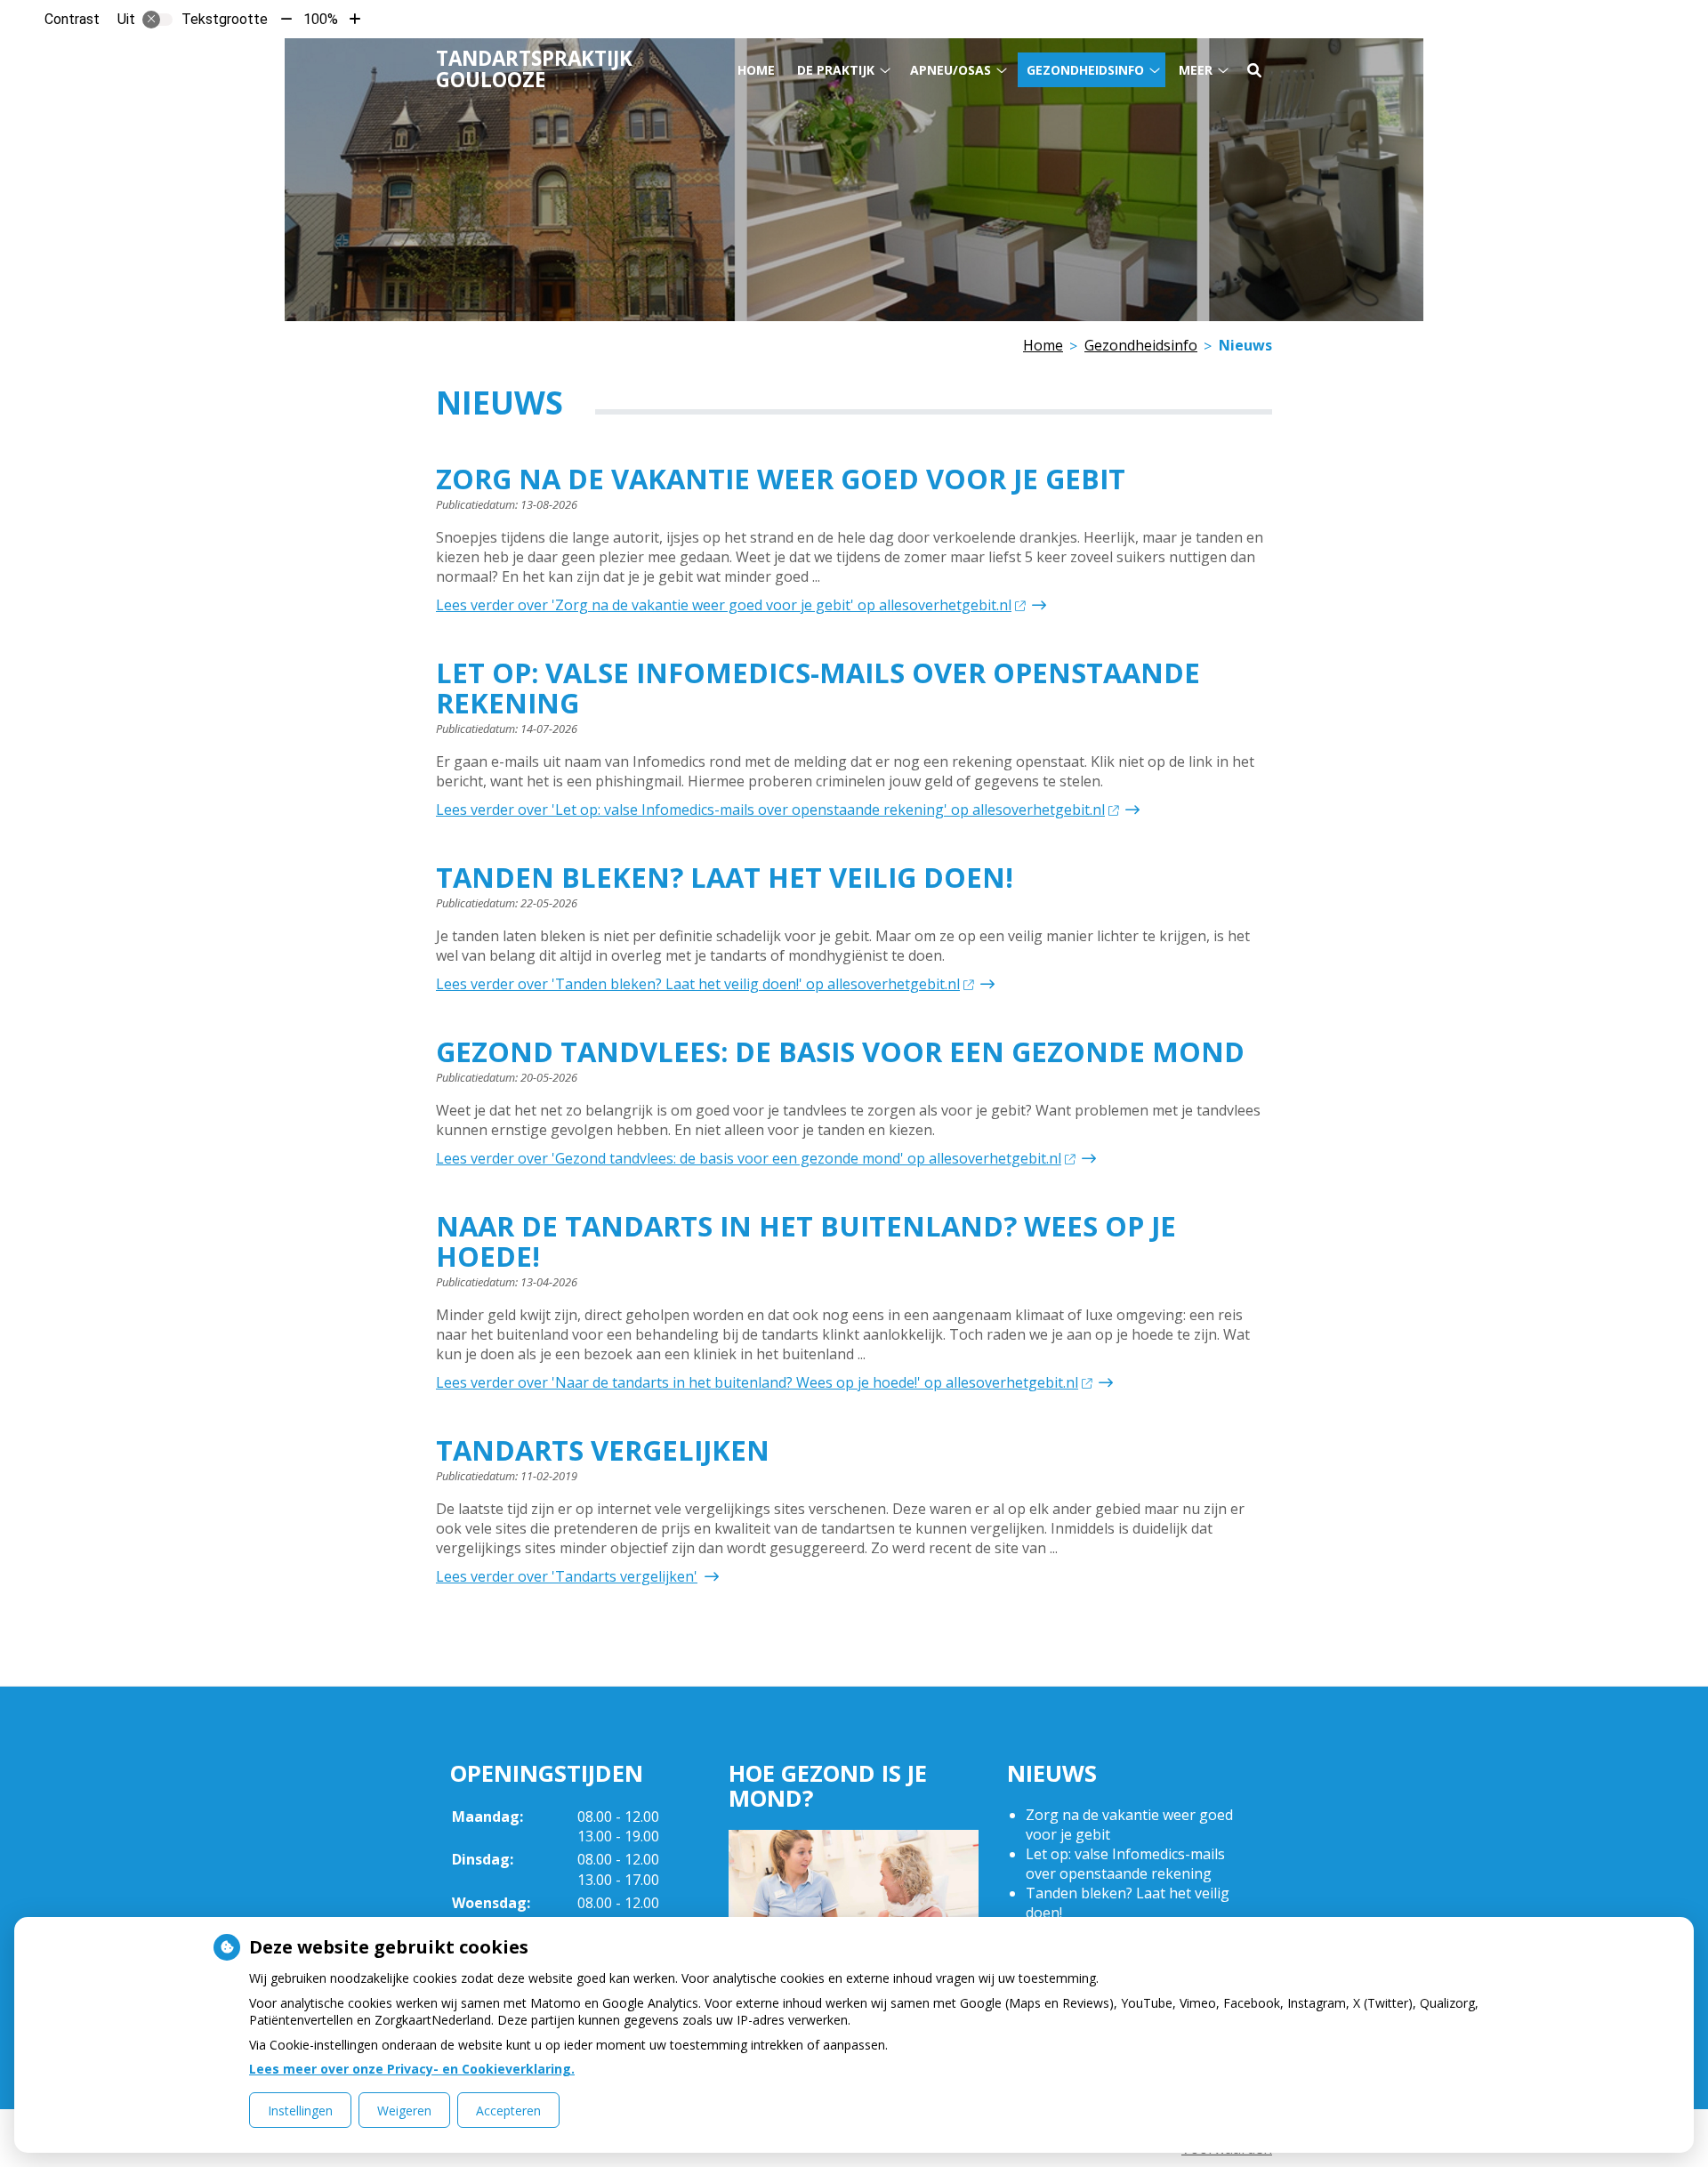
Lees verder (724, 605)
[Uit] (157, 20)
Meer (1196, 70)
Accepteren (508, 2111)
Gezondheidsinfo (1085, 70)
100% (321, 19)
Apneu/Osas (951, 70)
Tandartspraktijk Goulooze (534, 69)
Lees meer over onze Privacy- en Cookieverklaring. (412, 2069)
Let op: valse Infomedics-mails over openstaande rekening (1125, 1864)
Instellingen (300, 2111)
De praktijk (836, 70)
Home (756, 70)
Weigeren (404, 2111)
